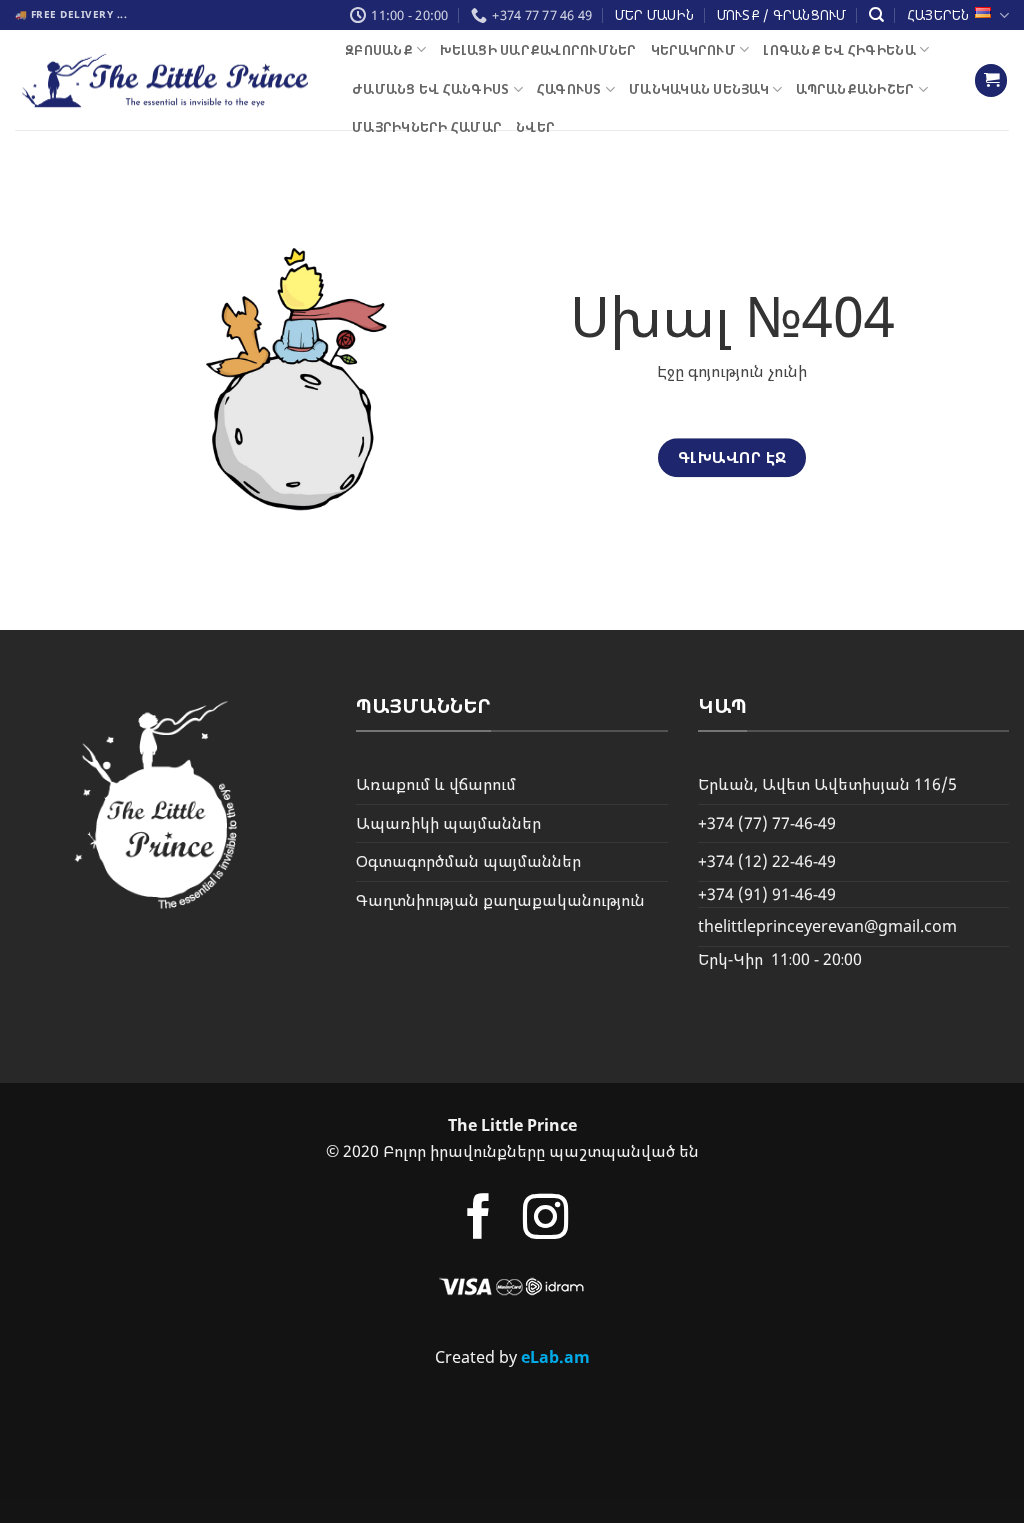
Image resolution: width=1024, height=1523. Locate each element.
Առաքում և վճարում (436, 784)
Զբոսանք (379, 50)
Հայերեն (938, 15)
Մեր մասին (654, 15)
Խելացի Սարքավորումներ (538, 50)
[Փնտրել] (876, 15)
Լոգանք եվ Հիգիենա (839, 50)
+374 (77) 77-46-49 (767, 823)
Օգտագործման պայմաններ (468, 861)
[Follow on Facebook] (477, 1220)
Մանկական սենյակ (699, 89)
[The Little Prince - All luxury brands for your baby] (165, 80)
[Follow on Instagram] (545, 1220)
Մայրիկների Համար (427, 127)
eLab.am (555, 1357)
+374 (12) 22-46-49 (767, 861)
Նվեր (535, 127)
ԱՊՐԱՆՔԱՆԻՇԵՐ (855, 89)
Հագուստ (569, 89)
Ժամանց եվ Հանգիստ (430, 89)
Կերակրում (693, 50)
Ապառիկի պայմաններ (448, 823)
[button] (991, 80)
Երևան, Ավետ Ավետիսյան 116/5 (827, 784)
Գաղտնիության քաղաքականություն (500, 900)
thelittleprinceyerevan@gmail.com (827, 926)
